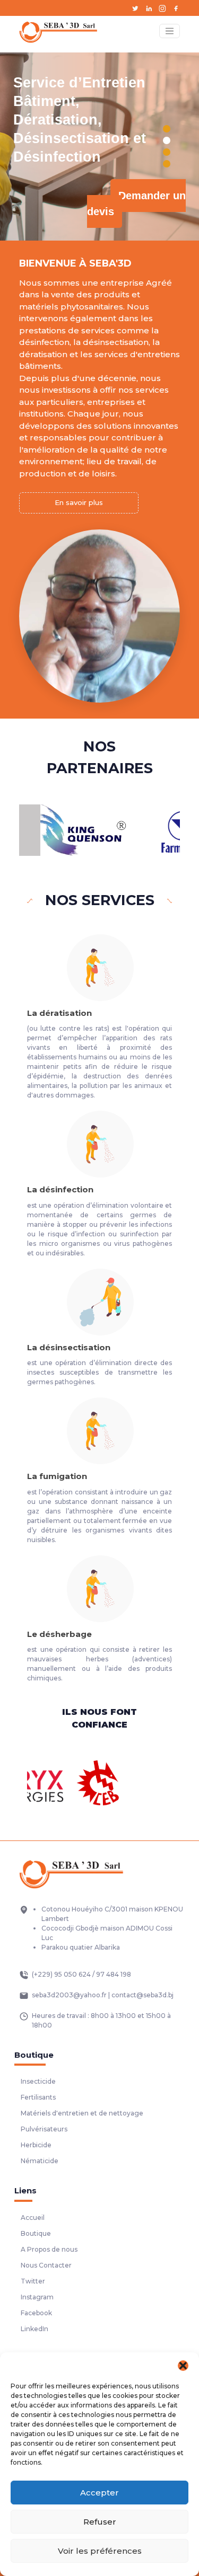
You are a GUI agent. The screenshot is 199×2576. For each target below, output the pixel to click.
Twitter (33, 2281)
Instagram (37, 2297)
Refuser (100, 2522)
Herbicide (36, 2145)
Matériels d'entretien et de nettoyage (82, 2113)
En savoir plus (79, 502)
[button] (183, 2366)
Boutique (36, 2233)
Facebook (36, 2313)
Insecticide (38, 2081)
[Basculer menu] (170, 31)
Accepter (99, 2493)
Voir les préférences (100, 2551)
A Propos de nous (49, 2249)
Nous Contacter (46, 2265)
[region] (99, 147)
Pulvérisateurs (44, 2129)
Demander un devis (136, 203)
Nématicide (40, 2161)
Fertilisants (38, 2097)
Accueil (33, 2218)
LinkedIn (34, 2329)
